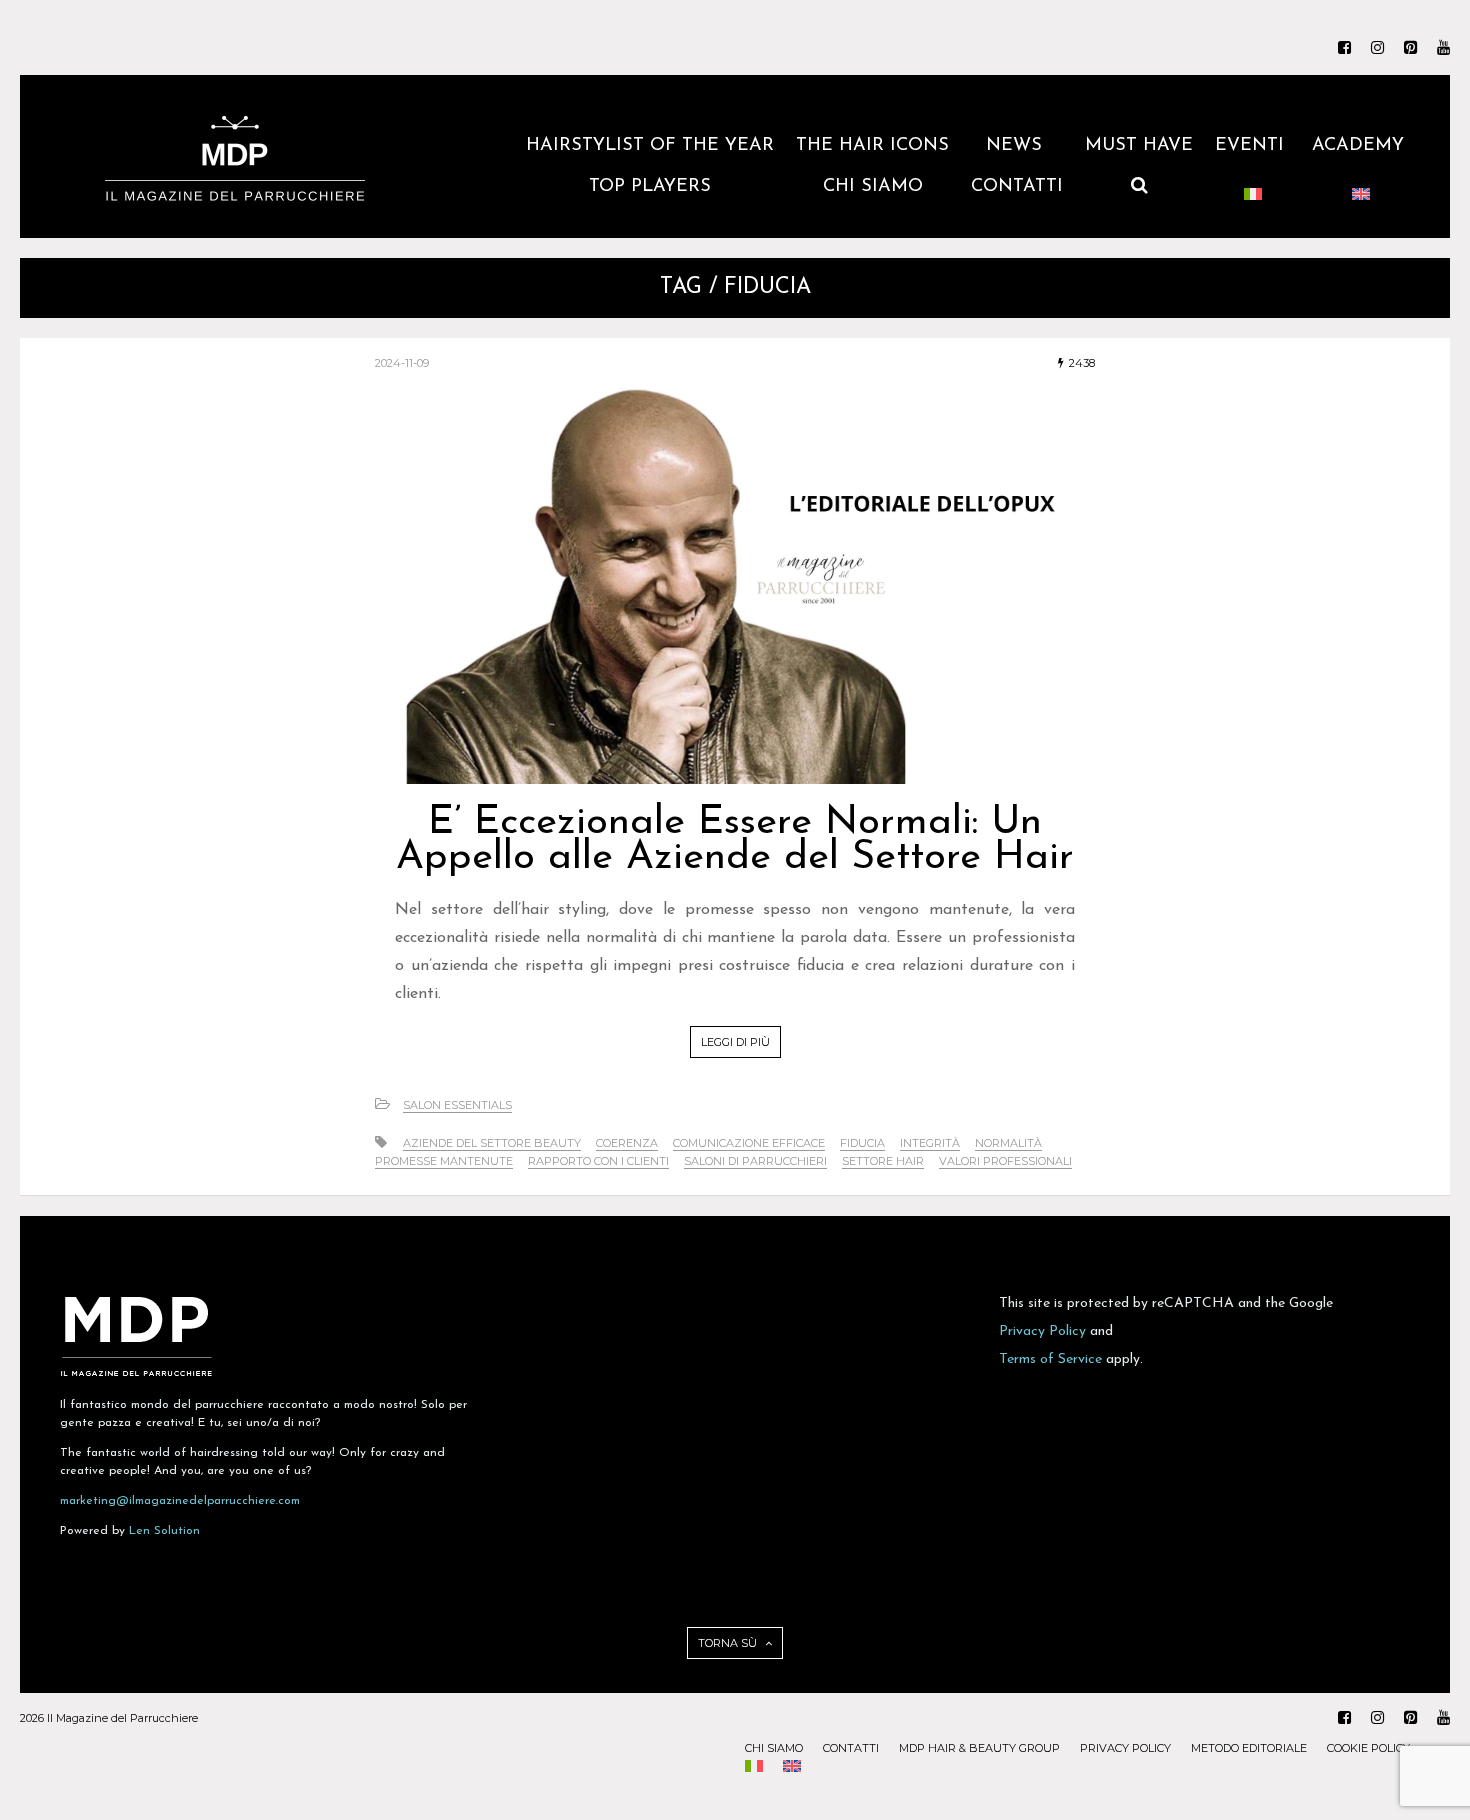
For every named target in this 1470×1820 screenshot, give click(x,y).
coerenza (627, 1143)
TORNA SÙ (729, 1643)
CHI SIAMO (873, 187)
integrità (930, 1143)
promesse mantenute (444, 1161)
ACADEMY (1361, 146)
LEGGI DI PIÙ (735, 1042)
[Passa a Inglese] (1361, 197)
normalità (1008, 1143)
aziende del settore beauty (492, 1143)
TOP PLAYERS (650, 187)
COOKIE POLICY (1368, 1748)
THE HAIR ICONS (872, 146)
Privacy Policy (1042, 1331)
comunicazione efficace (749, 1143)
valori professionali (1005, 1161)
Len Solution (164, 1531)
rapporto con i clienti (598, 1161)
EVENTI (1252, 146)
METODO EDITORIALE (1249, 1748)
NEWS (1017, 146)
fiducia (862, 1143)
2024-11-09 (402, 363)
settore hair (883, 1161)
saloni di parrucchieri (755, 1161)
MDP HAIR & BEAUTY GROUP (979, 1748)
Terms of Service (1050, 1359)
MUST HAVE (1139, 146)
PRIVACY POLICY (1125, 1748)
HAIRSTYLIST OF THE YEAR (650, 146)
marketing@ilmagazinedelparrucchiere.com (180, 1501)
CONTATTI (1017, 187)
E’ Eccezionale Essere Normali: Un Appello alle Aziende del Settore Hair (735, 840)
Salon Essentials (457, 1105)
